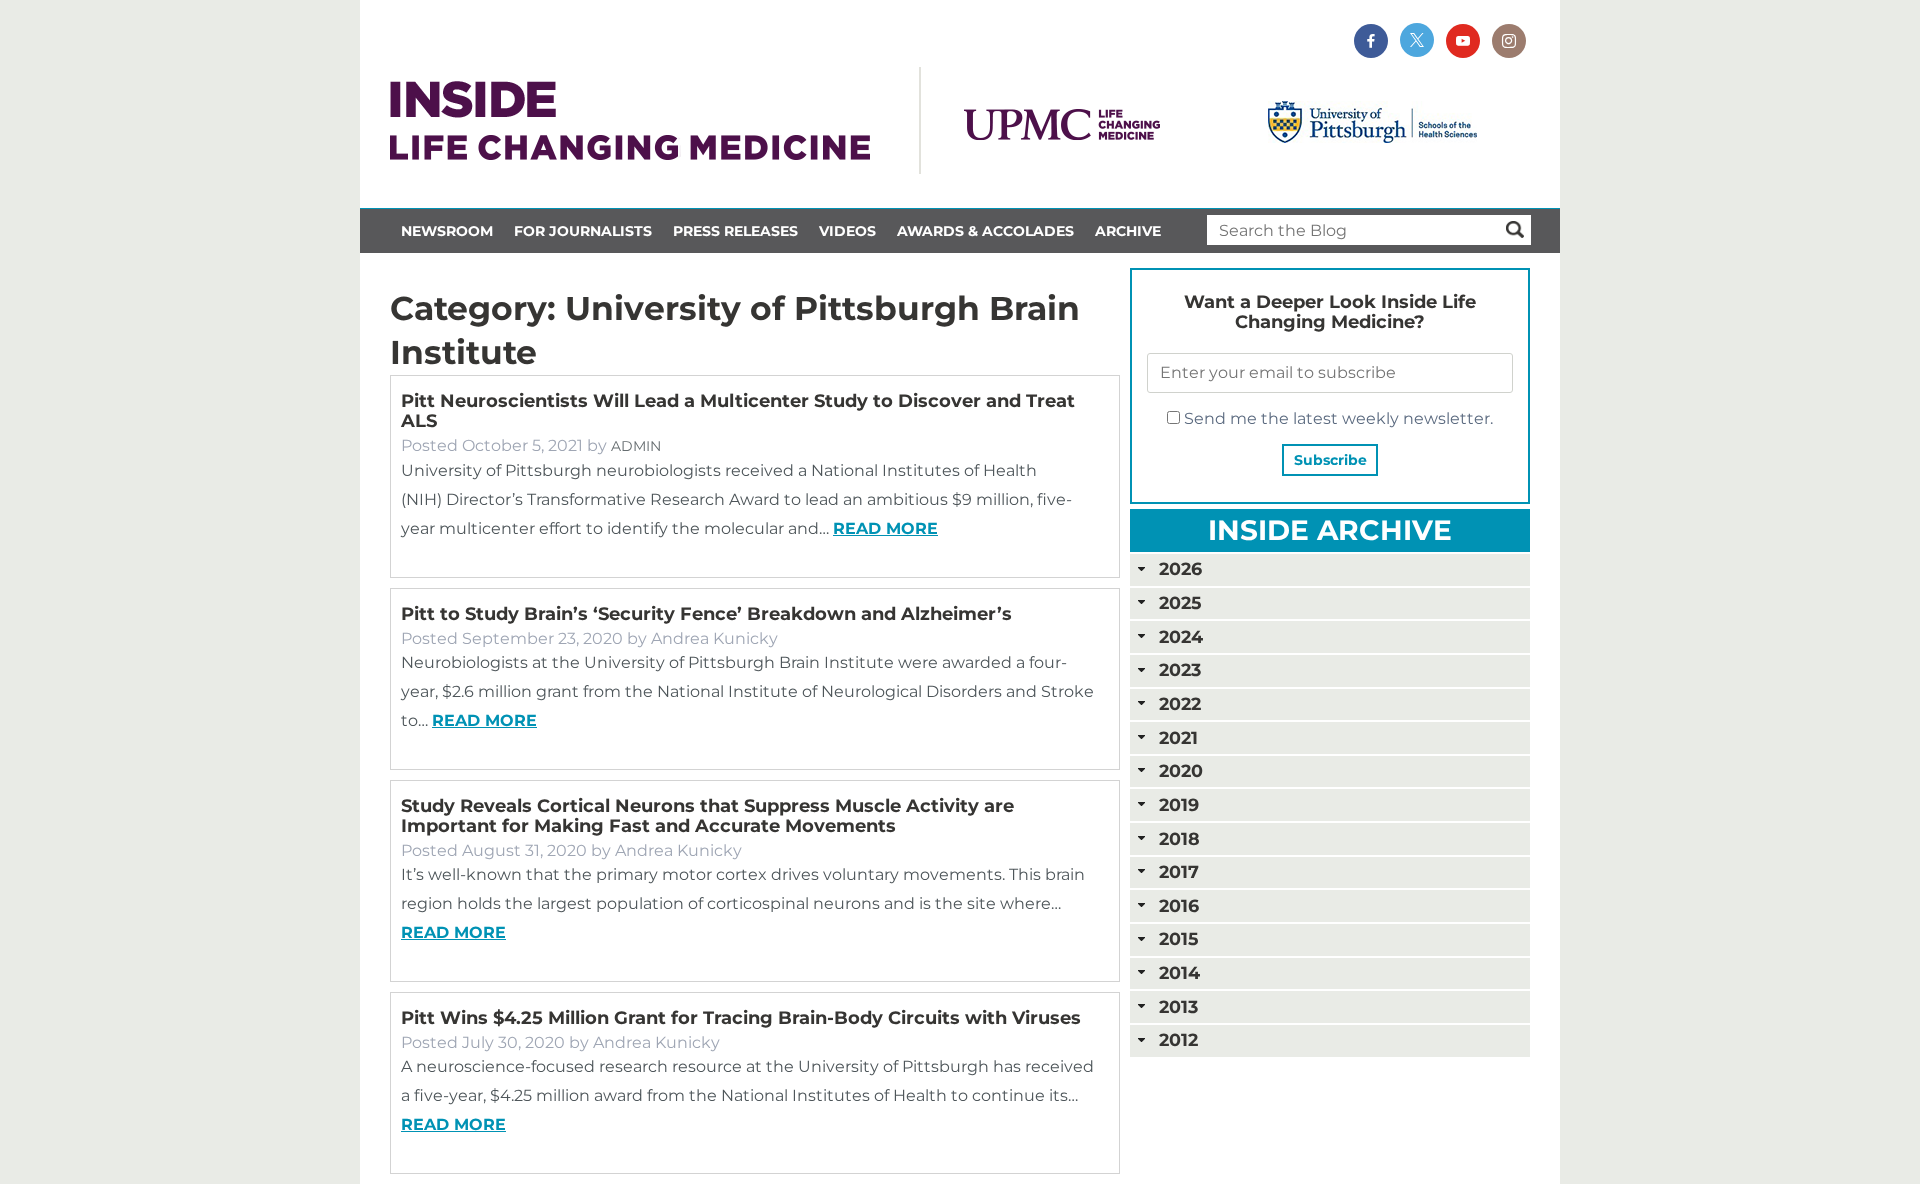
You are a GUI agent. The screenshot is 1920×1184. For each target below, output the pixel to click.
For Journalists (583, 231)
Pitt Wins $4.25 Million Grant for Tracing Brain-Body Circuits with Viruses (741, 1018)
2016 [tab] (1179, 905)
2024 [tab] (1181, 636)
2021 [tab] (1178, 737)
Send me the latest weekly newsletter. (1336, 418)
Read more (885, 528)
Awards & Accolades (985, 231)
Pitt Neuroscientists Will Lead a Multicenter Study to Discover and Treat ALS (738, 411)
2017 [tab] (1179, 871)
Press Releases (735, 231)
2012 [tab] (1178, 1039)
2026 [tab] (1180, 568)
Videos (847, 231)
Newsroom (447, 231)
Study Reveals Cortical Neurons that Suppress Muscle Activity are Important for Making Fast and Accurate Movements (707, 816)
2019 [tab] (1179, 804)
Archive (1128, 231)
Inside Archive (1330, 530)
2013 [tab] (1178, 1006)
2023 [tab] (1180, 669)
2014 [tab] (1179, 972)
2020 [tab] (1181, 770)
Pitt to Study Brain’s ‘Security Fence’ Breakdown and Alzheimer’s (706, 614)
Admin (636, 446)
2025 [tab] (1180, 602)
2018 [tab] (1179, 838)
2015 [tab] (1178, 938)
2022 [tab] (1180, 703)
